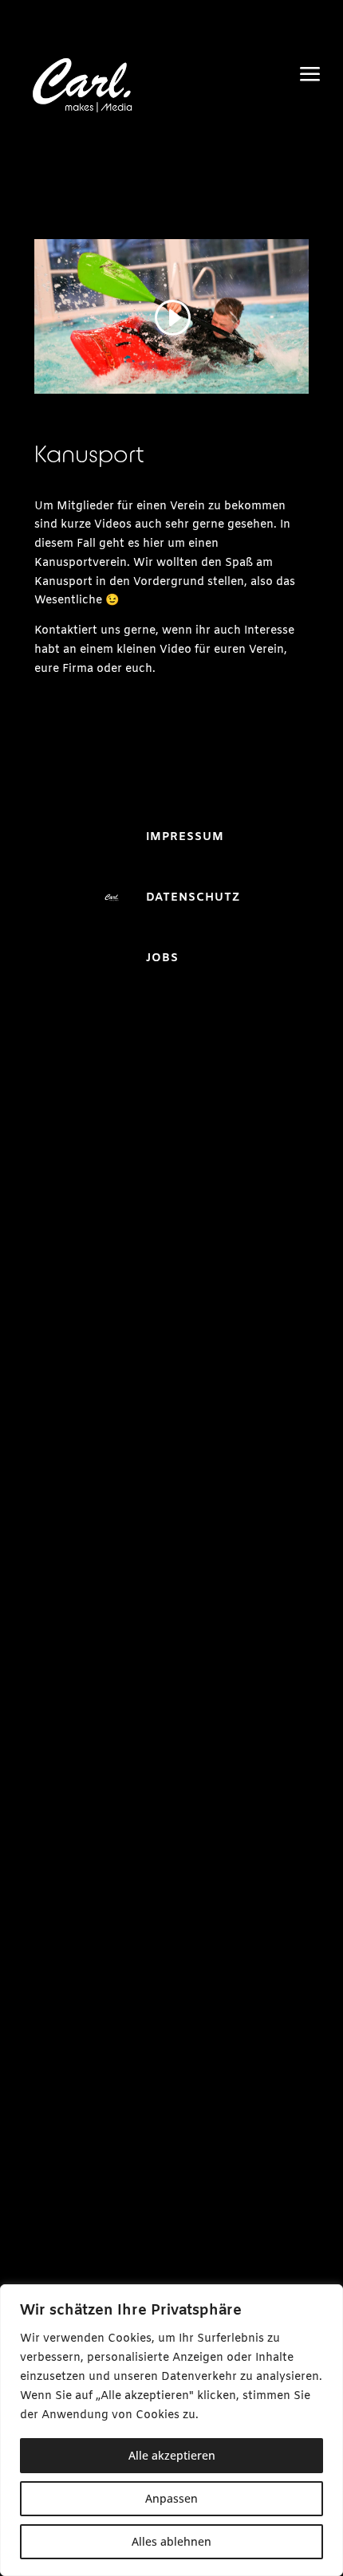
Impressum (185, 837)
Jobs (162, 958)
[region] (171, 2430)
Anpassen (171, 2498)
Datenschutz (193, 898)
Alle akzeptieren (172, 2455)
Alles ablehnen (171, 2541)
